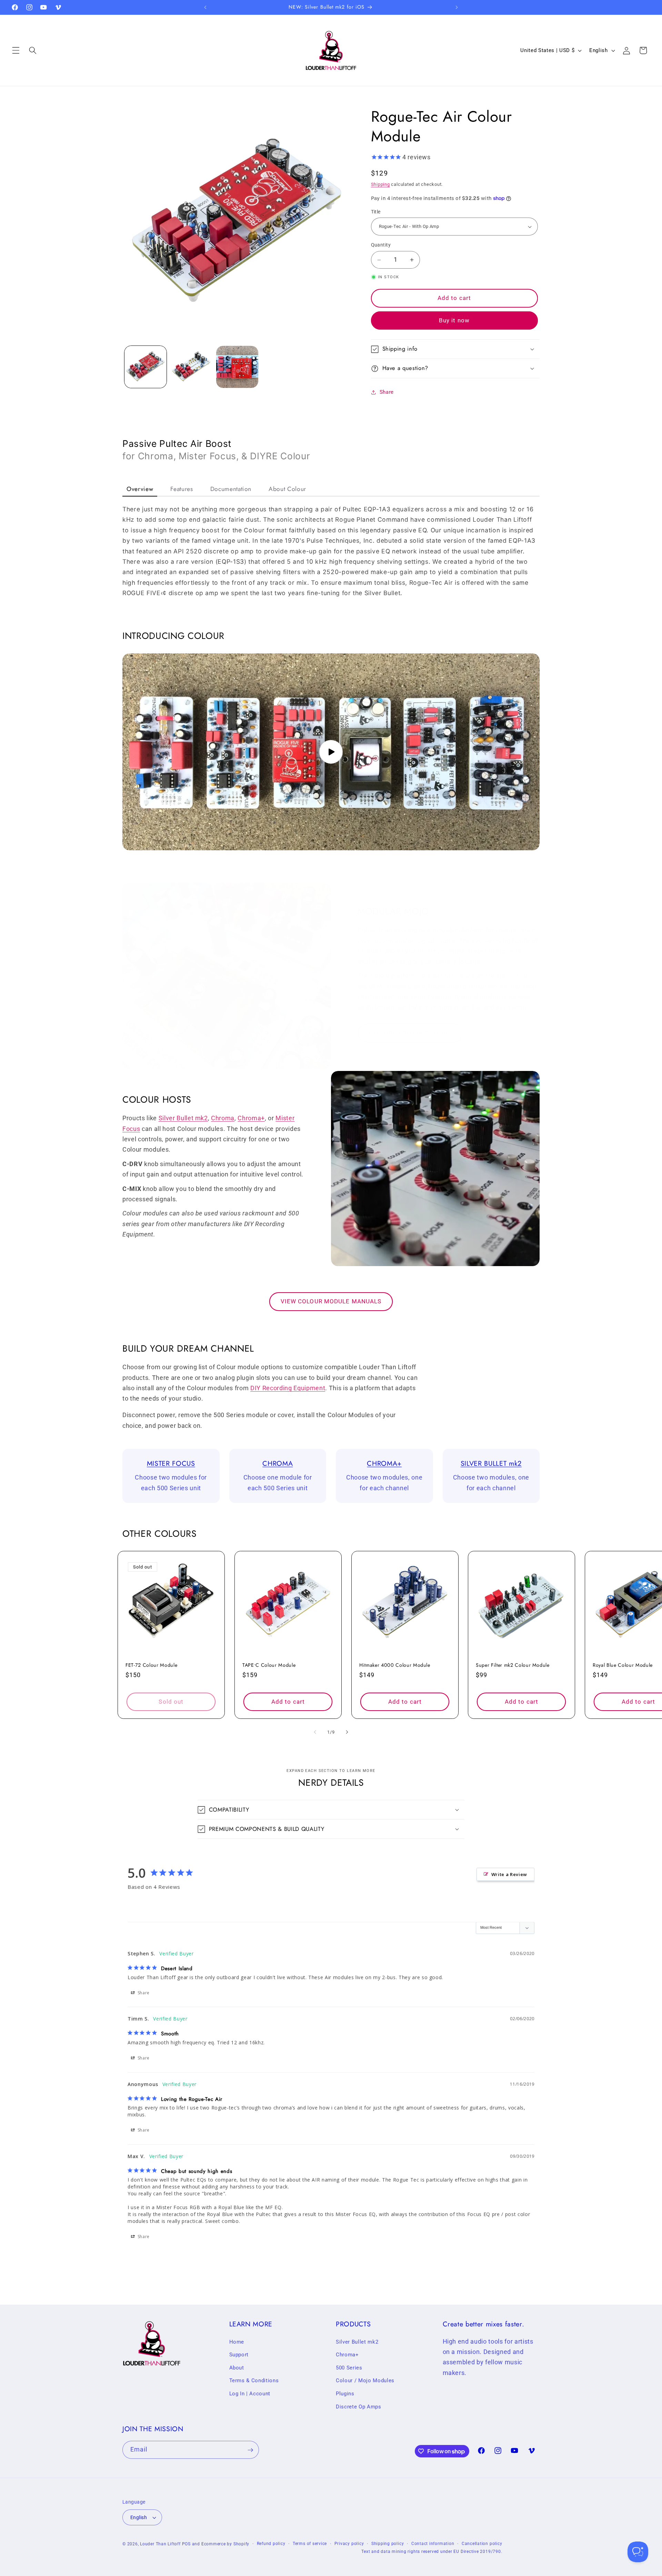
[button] (16, 50)
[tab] (140, 489)
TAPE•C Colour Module (269, 1665)
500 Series (349, 2368)
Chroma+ (251, 1118)
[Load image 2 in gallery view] (191, 367)
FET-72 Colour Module (151, 1665)
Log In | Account (250, 2394)
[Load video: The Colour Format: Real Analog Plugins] (331, 752)
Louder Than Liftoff (160, 2544)
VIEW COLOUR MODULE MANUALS (331, 1301)
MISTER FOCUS (171, 1463)
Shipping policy (388, 2544)
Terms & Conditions (254, 2381)
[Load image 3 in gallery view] (237, 367)
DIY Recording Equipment (288, 1388)
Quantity (381, 245)
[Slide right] (347, 1732)
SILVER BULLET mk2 (491, 1463)
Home (237, 2342)
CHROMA (278, 1463)
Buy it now (454, 320)
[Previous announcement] (205, 7)
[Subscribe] (250, 2450)
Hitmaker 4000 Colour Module (395, 1665)
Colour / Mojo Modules (365, 2381)
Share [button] (387, 392)
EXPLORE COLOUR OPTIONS (410, 1033)
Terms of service (310, 2544)
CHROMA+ (384, 1463)
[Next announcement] (457, 7)
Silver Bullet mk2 (183, 1118)
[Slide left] (315, 1732)
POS (186, 2544)
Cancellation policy (482, 2544)
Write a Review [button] (509, 1874)
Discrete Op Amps (359, 2407)
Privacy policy (349, 2544)
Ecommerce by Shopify (225, 2544)
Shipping (380, 185)
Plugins (345, 2394)
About (237, 2368)
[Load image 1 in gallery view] (146, 367)
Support (239, 2355)
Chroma (223, 1118)
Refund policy (271, 2544)
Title (376, 212)
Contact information (433, 2544)
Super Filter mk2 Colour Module (513, 1665)
